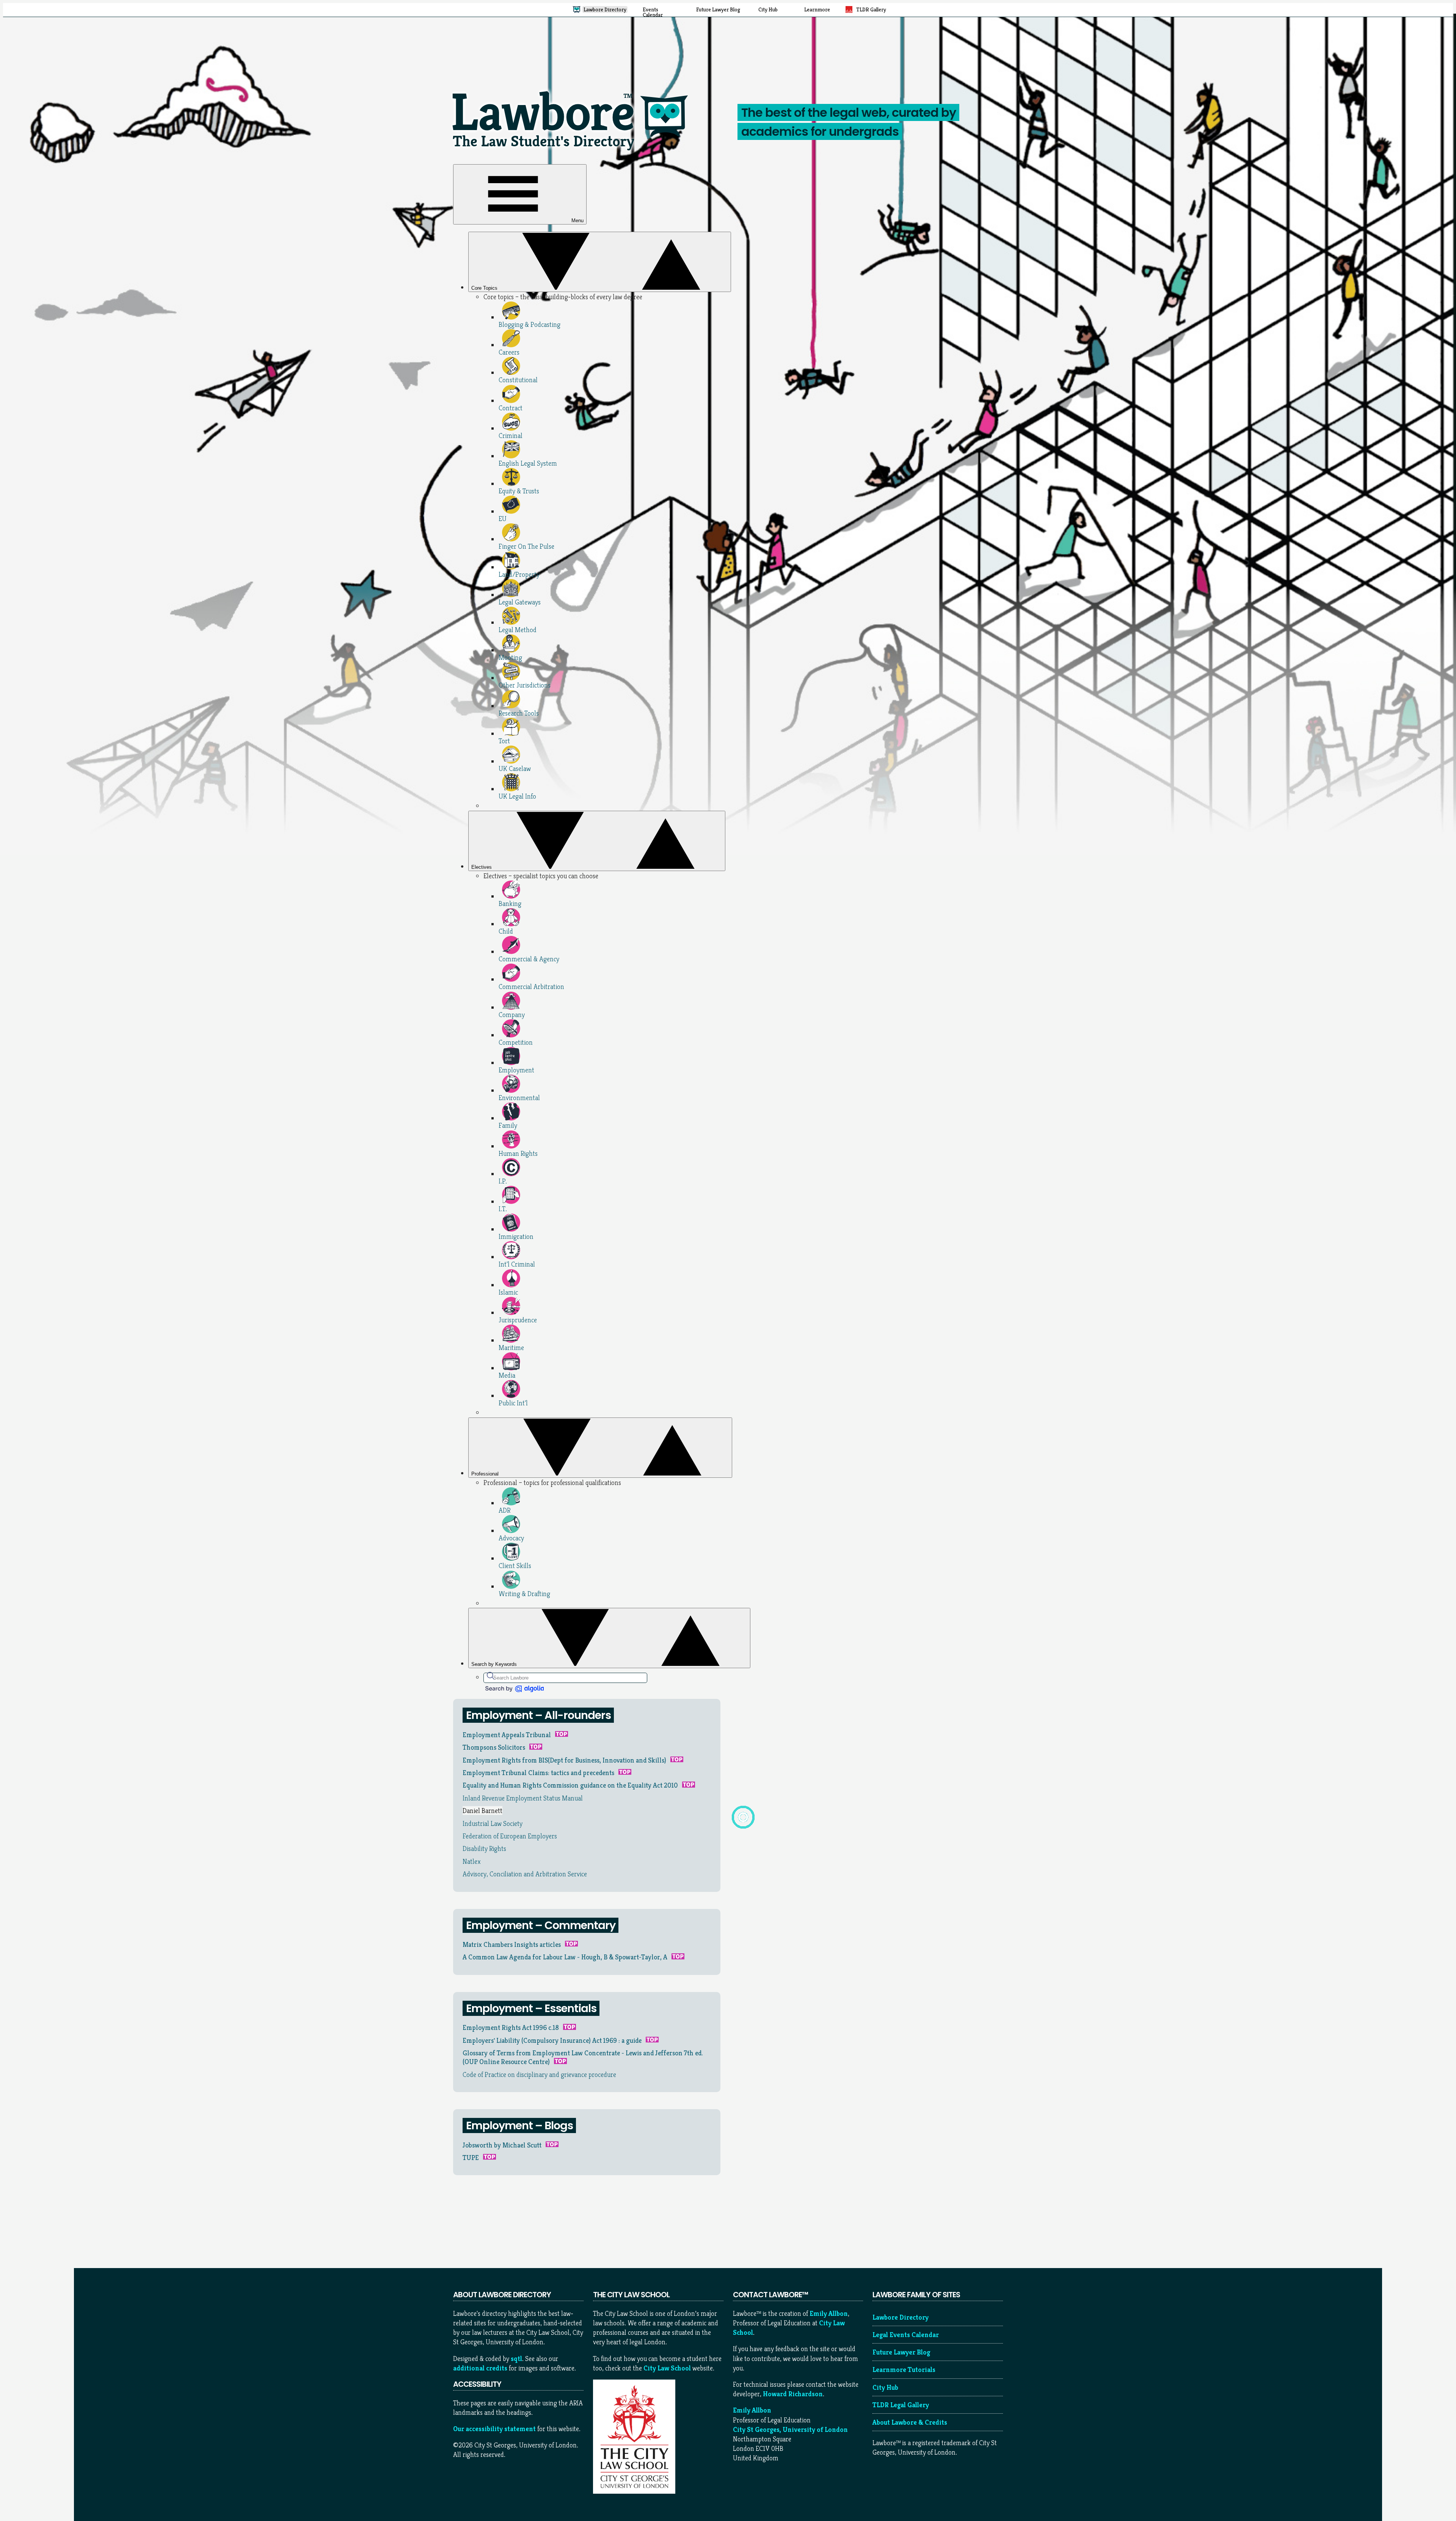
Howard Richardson (793, 2394)
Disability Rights (484, 1848)
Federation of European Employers (510, 1836)
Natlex (472, 1861)
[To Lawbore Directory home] (573, 153)
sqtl (516, 2359)
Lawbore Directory (901, 2317)
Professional (486, 1474)
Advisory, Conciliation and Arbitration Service (525, 1874)
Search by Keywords (495, 1664)
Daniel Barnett (482, 1811)
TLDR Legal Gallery (901, 2405)
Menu (577, 221)
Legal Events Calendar (906, 2335)
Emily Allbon (829, 2313)
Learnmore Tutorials (904, 2370)
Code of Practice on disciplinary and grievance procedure (539, 2074)
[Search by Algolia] (514, 1689)
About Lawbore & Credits (910, 2422)
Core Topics (485, 288)
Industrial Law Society (493, 1823)
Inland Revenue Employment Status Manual (523, 1798)
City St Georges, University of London (790, 2429)
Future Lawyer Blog (901, 2352)
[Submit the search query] (491, 1676)
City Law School (667, 2368)
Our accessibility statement (494, 2429)
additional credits (480, 2368)
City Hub (885, 2387)
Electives (482, 867)
